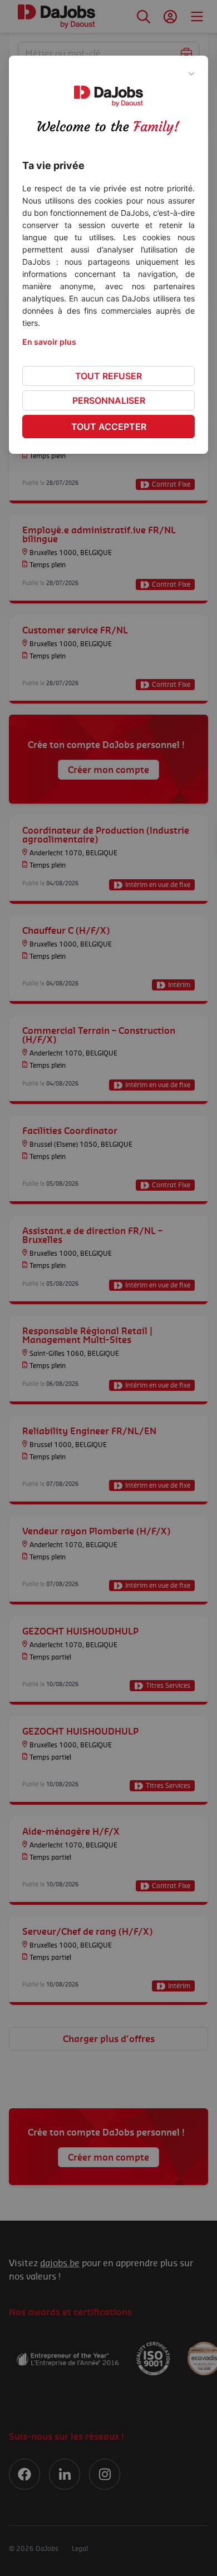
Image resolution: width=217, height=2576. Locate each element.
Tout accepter (109, 427)
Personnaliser (109, 400)
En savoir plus (49, 342)
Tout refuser (108, 376)
